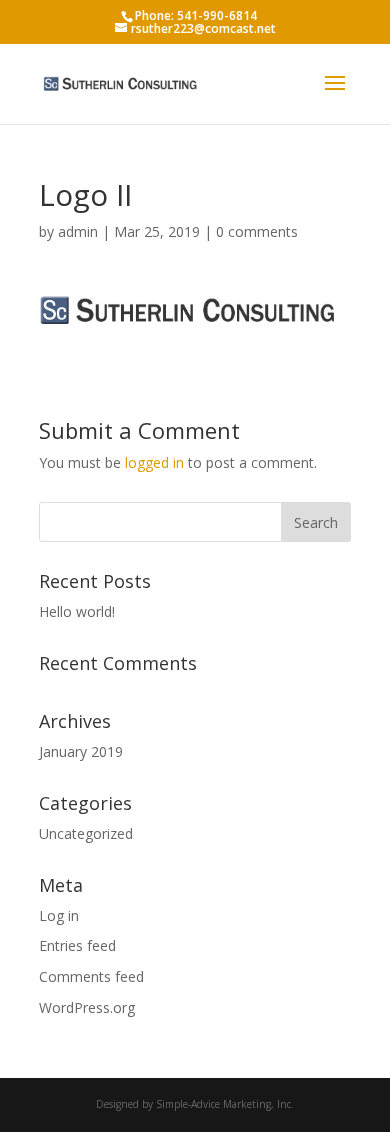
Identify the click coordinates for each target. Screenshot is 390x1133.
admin (78, 231)
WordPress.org (87, 1007)
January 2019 (81, 751)
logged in (154, 462)
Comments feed (91, 976)
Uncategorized (86, 833)
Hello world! (77, 611)
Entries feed (77, 945)
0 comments (257, 231)
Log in (59, 915)
